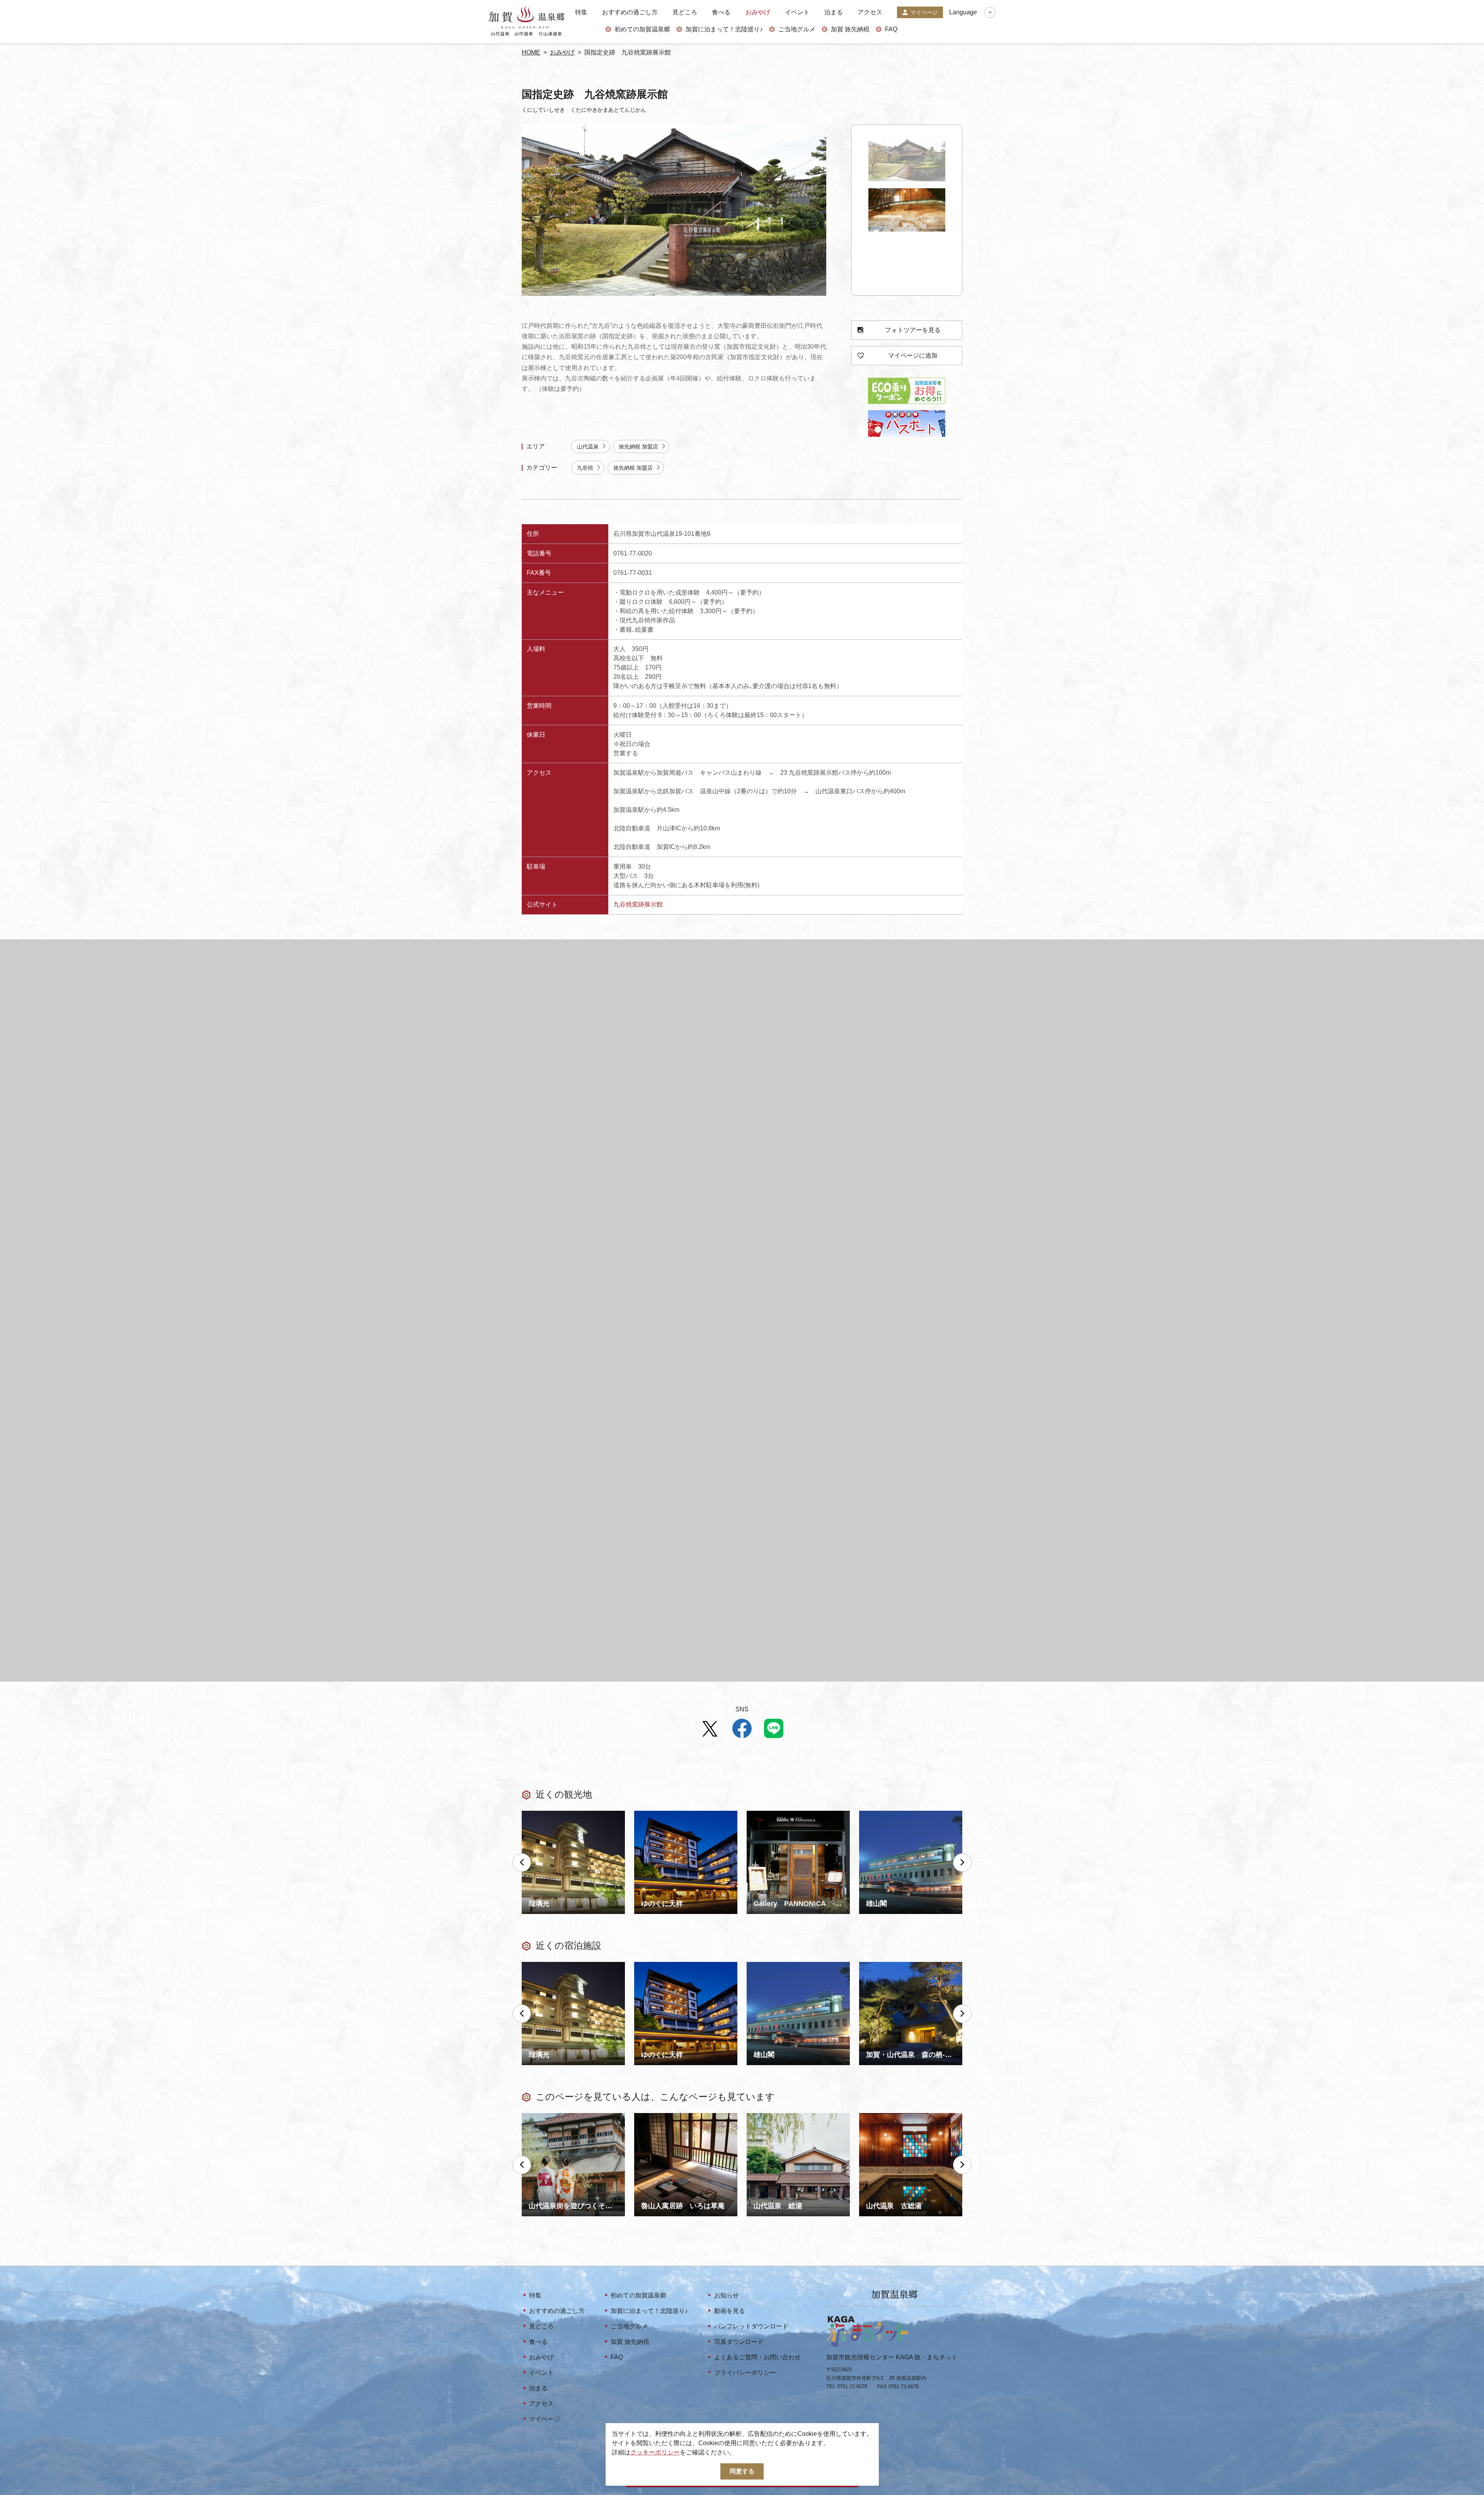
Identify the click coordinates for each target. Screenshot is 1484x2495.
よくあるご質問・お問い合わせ (757, 2357)
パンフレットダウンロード (751, 2326)
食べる (721, 12)
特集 (581, 12)
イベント (797, 12)
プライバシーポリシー (745, 2373)
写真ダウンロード (739, 2342)
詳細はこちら (540, 2116)
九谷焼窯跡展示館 (638, 904)
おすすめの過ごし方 (630, 12)
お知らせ (726, 2295)
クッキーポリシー (655, 2452)
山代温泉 (588, 447)
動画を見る (729, 2311)
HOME (531, 52)
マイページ (924, 12)
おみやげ (758, 12)
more (529, 1814)
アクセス (870, 12)
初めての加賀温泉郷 (642, 29)
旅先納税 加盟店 (638, 447)
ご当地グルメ (797, 29)
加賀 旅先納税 (850, 29)
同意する (742, 2471)
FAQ (891, 29)
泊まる (834, 12)
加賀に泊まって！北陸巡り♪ (724, 29)
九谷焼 (585, 468)
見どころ (685, 12)
